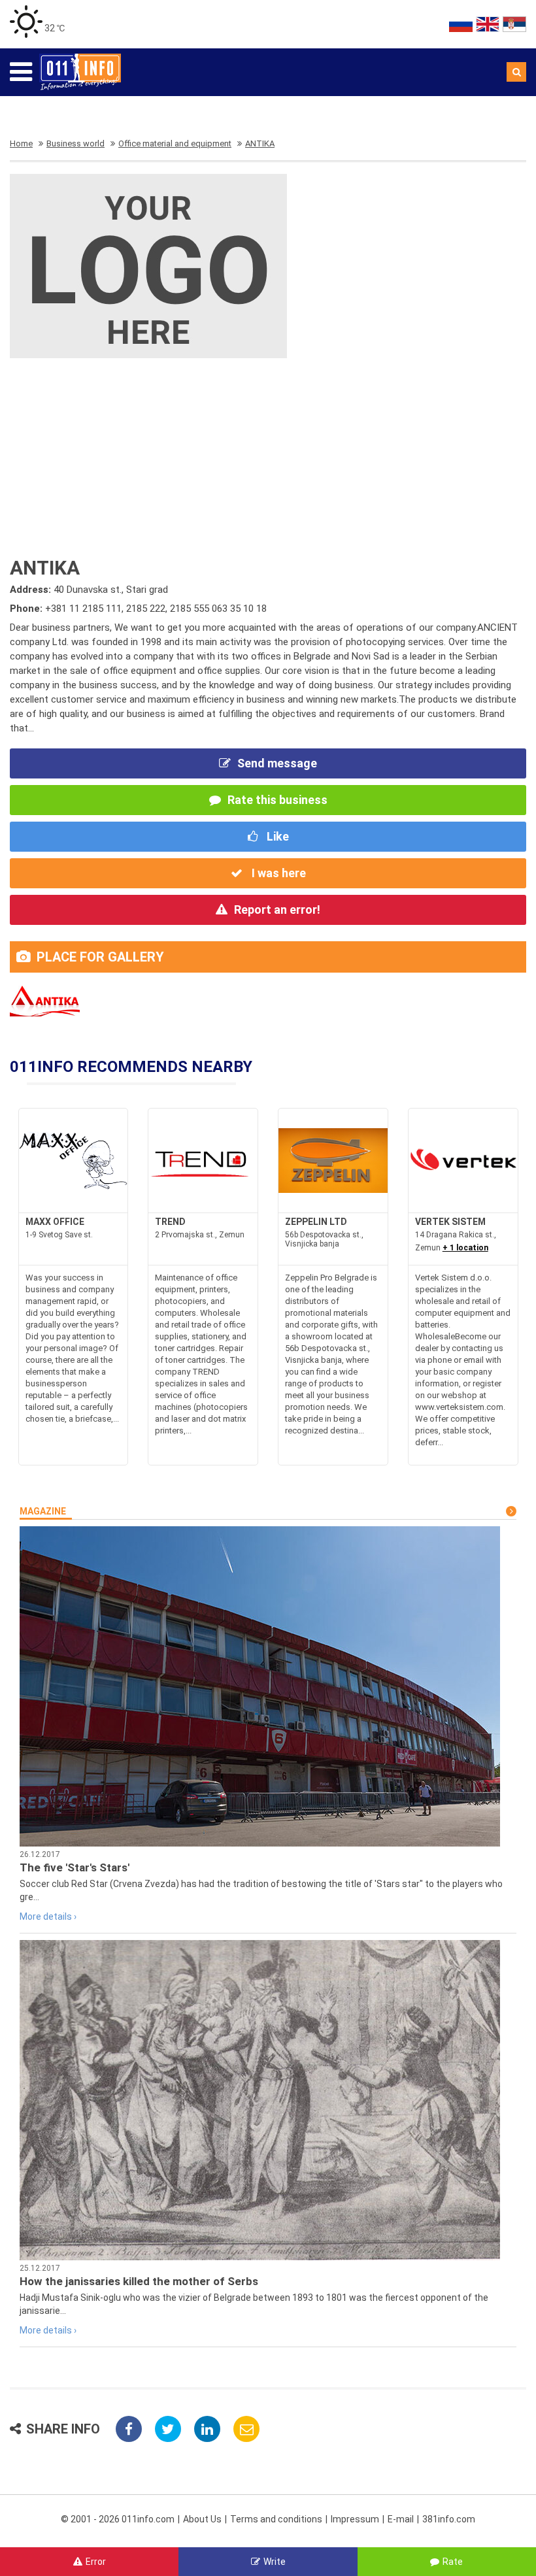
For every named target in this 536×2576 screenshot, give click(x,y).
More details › (48, 1916)
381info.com (449, 2519)
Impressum (355, 2519)
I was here (277, 873)
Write (275, 2562)
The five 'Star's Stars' (75, 1867)
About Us (202, 2519)
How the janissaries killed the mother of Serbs (139, 2281)
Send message (277, 763)
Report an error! (277, 910)
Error (96, 2562)
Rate (453, 2562)
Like (276, 836)
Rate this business (277, 800)
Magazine (43, 1511)
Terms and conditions (276, 2519)
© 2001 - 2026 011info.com (118, 2519)
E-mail (401, 2519)
